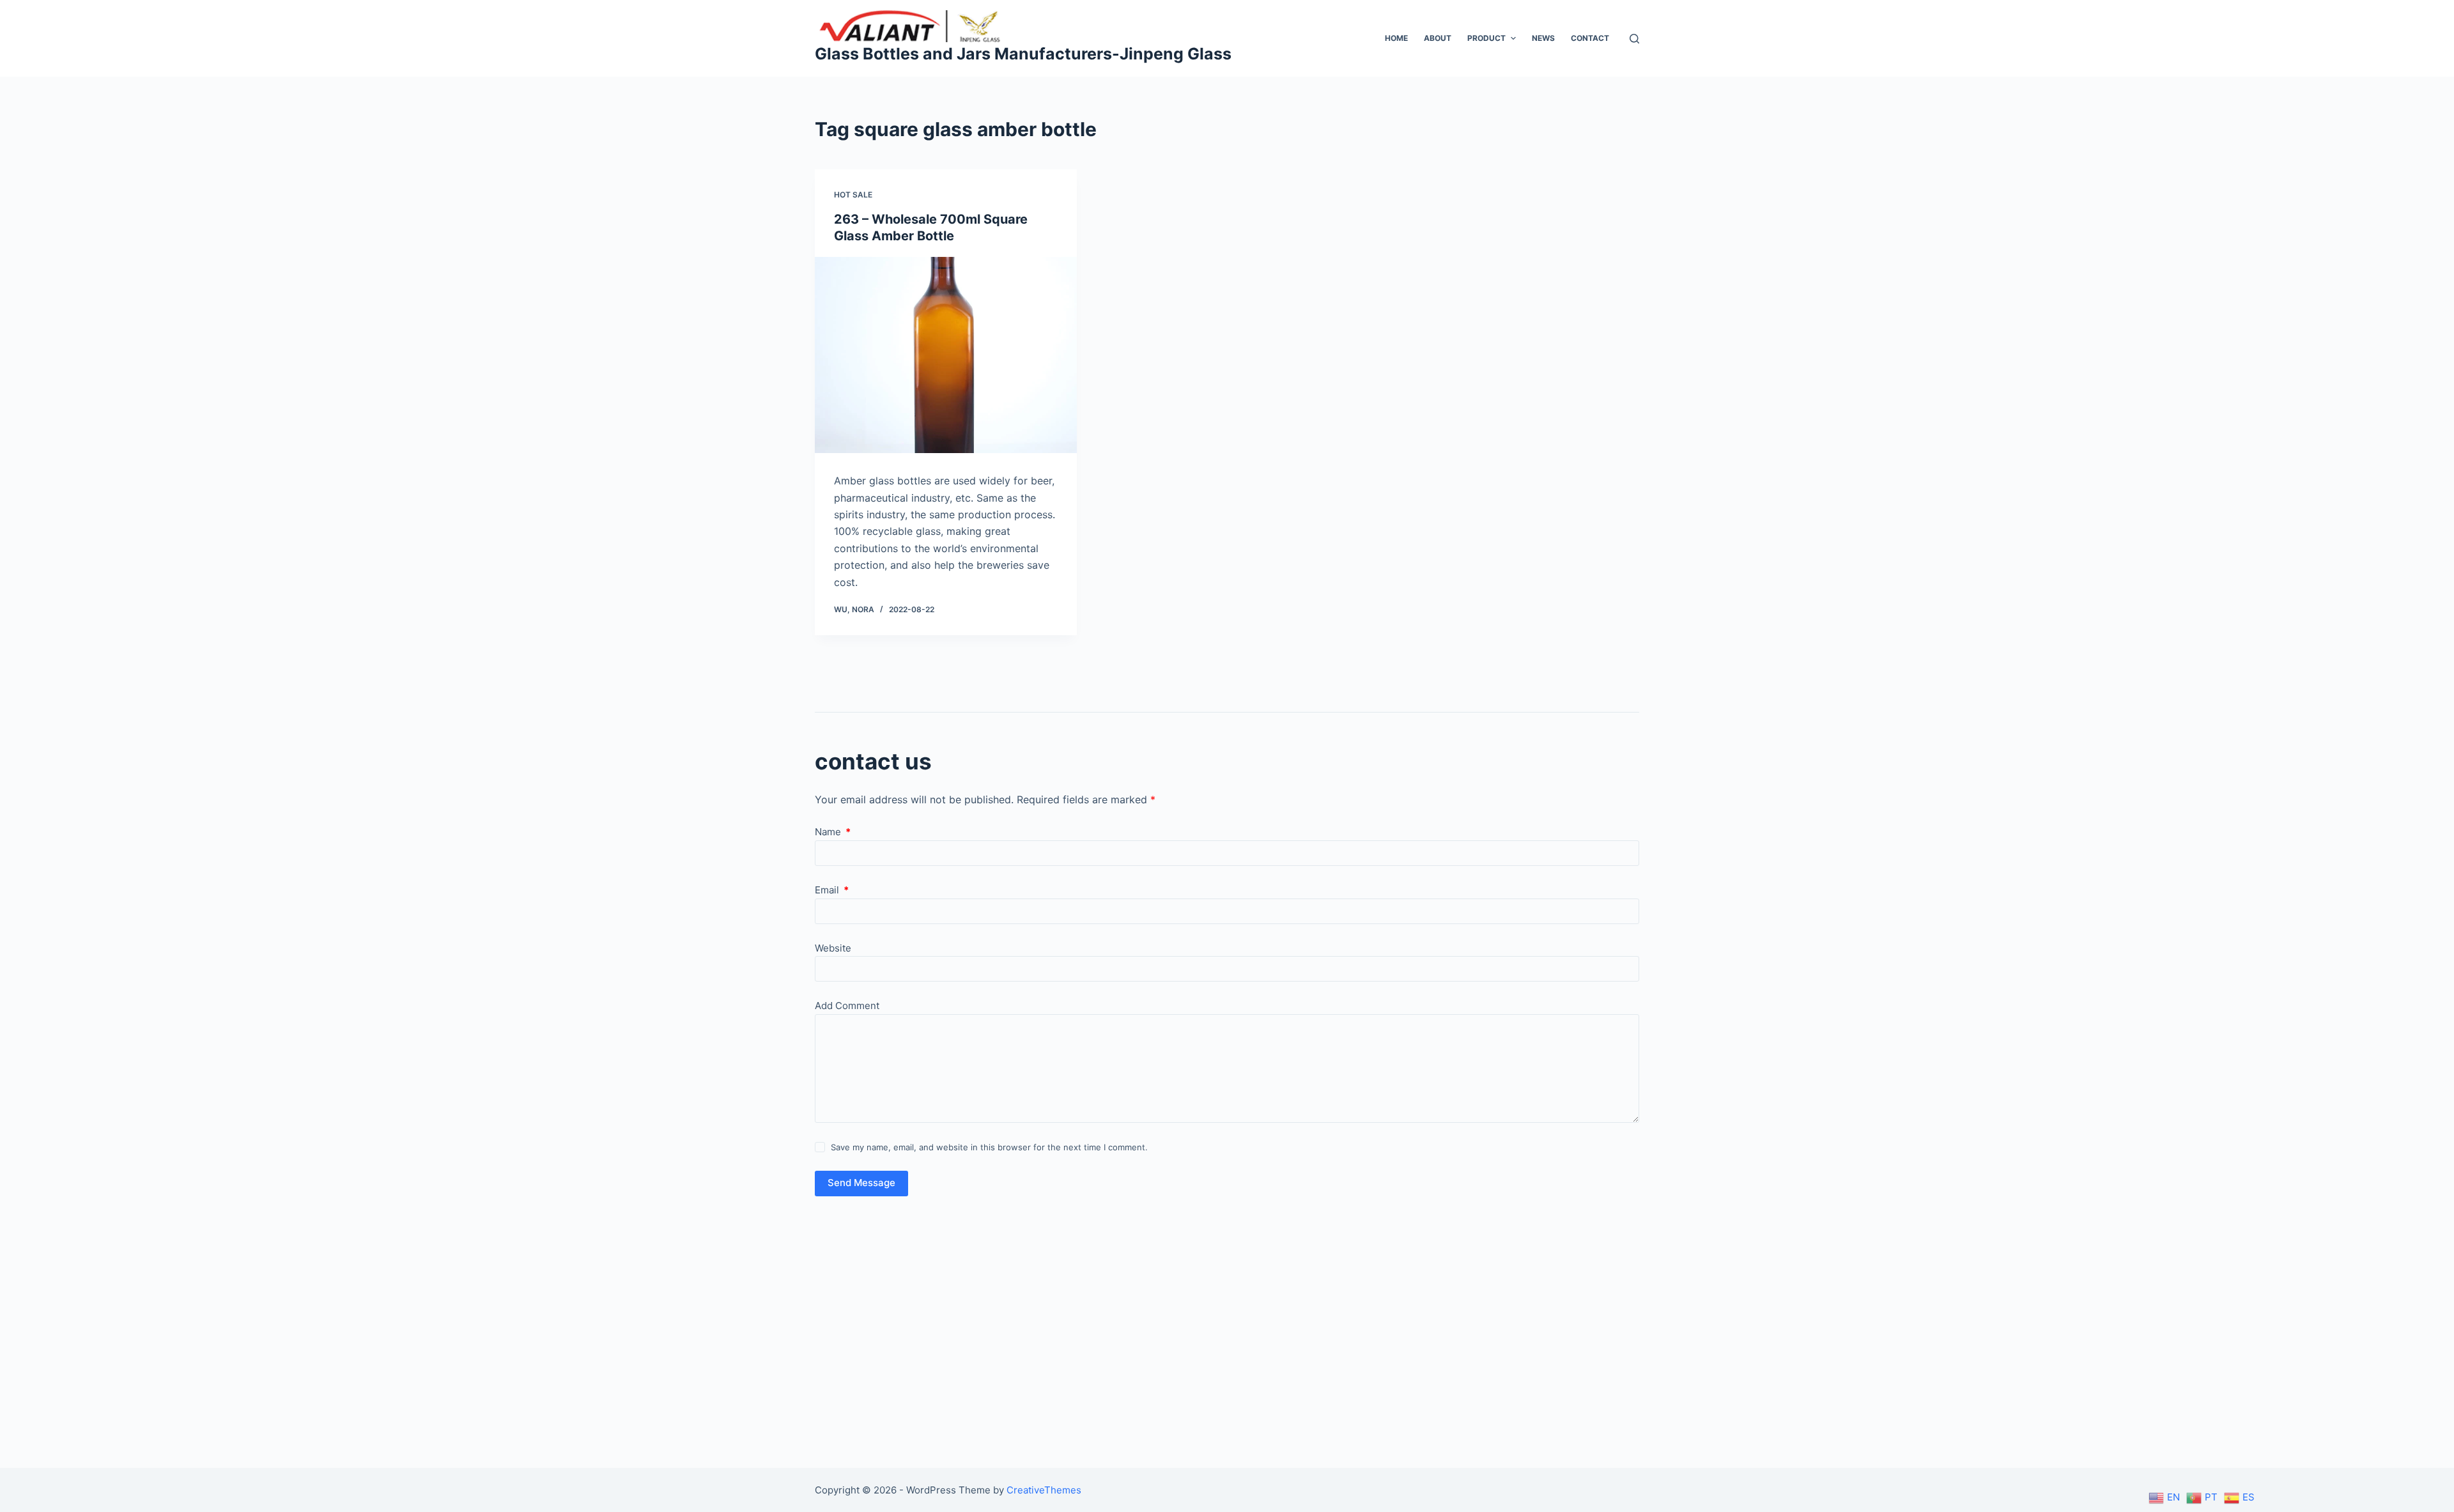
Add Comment (847, 1006)
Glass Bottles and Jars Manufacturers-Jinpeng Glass (1023, 54)
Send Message (861, 1183)
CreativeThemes (1044, 1490)
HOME (1396, 38)
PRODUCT (1486, 38)
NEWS (1543, 38)
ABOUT (1438, 38)
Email (832, 890)
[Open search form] (1634, 39)
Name (833, 832)
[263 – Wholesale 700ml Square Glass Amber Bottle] (946, 355)
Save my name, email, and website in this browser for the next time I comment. (989, 1147)
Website (833, 948)
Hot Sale (853, 195)
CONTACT (1590, 38)
